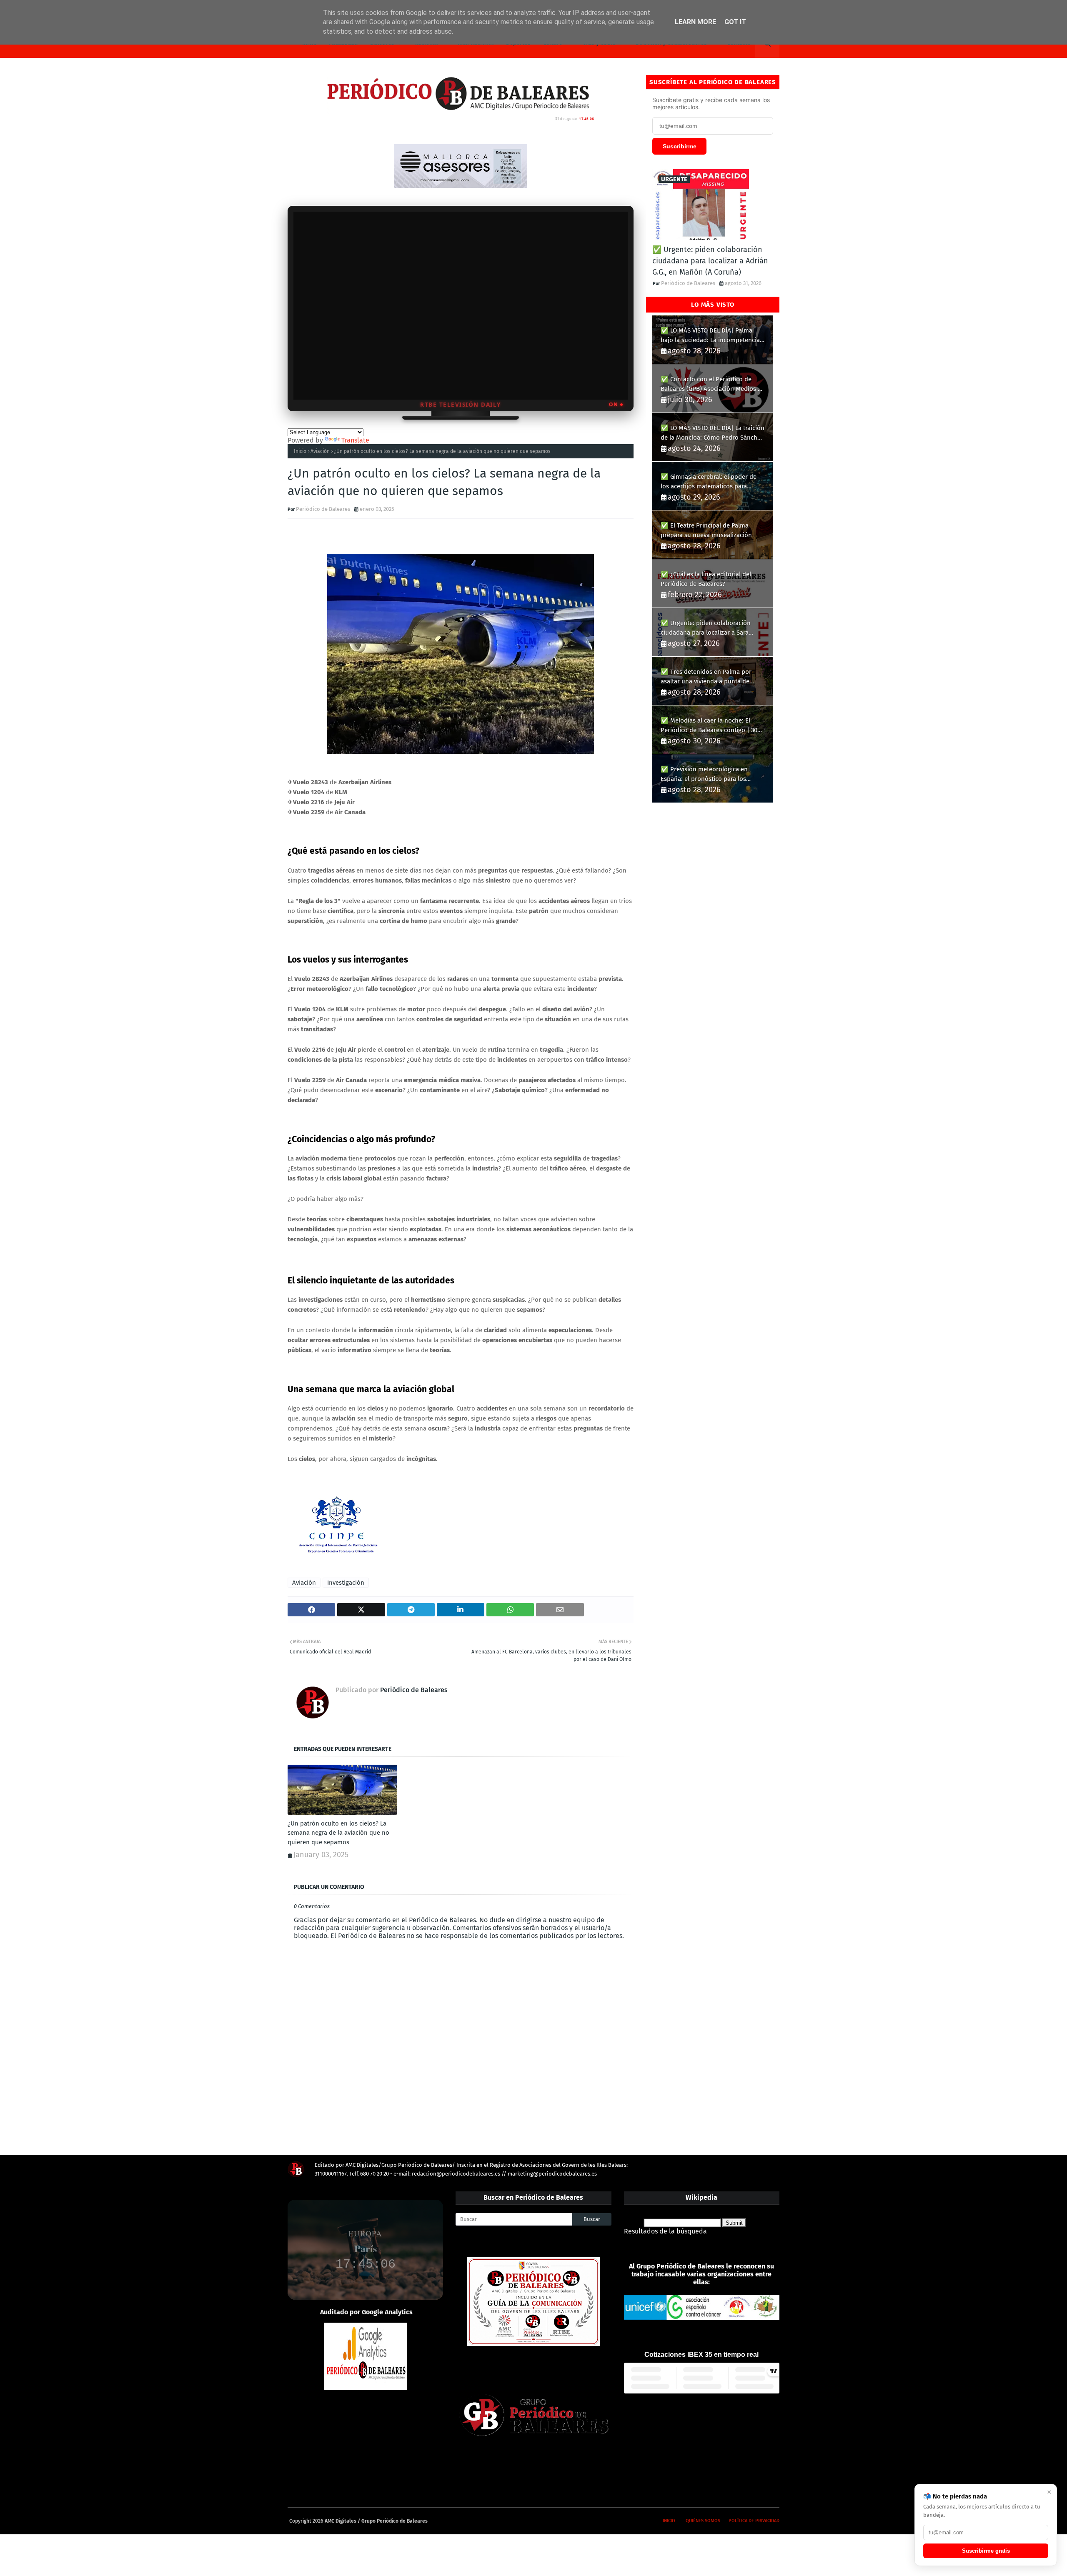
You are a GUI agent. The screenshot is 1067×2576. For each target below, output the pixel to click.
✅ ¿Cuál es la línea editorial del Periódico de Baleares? (706, 579)
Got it (735, 22)
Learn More (695, 22)
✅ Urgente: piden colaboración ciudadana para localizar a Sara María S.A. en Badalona (706, 628)
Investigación (346, 1583)
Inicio (300, 451)
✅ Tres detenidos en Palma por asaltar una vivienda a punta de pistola (706, 677)
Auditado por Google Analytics (366, 2312)
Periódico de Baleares (323, 509)
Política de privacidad (754, 2521)
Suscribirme (680, 146)
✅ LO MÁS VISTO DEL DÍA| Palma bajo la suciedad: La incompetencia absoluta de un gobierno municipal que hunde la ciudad (710, 336)
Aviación (320, 451)
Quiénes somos (703, 2521)
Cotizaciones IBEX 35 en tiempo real (701, 2355)
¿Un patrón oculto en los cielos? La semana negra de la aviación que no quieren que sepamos (338, 1833)
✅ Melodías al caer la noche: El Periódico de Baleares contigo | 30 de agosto (709, 726)
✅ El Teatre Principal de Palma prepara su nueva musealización (706, 530)
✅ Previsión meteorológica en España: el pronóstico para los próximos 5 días (704, 774)
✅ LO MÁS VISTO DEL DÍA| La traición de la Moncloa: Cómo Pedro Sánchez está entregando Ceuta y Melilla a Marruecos (713, 433)
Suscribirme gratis (986, 2551)
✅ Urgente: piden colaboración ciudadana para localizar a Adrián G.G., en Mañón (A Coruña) (710, 261)
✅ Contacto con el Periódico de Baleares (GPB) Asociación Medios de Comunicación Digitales (713, 384)
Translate (355, 440)
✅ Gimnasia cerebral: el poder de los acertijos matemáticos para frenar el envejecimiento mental (709, 482)
